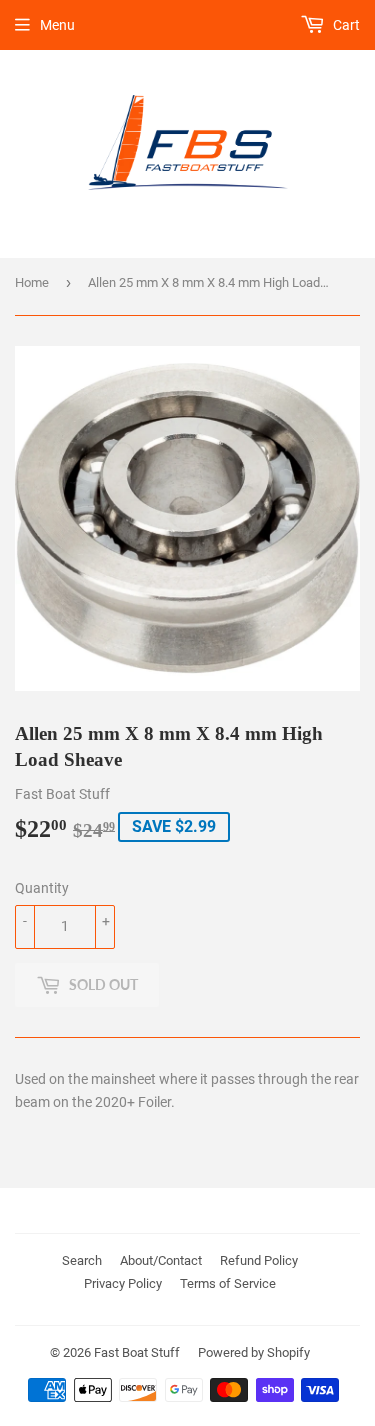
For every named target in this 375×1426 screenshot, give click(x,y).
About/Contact (161, 1260)
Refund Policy (259, 1260)
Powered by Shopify (254, 1352)
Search (82, 1260)
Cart (345, 25)
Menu (57, 25)
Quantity (42, 888)
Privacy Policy (123, 1283)
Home (32, 282)
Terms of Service (228, 1283)
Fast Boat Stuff (137, 1352)
